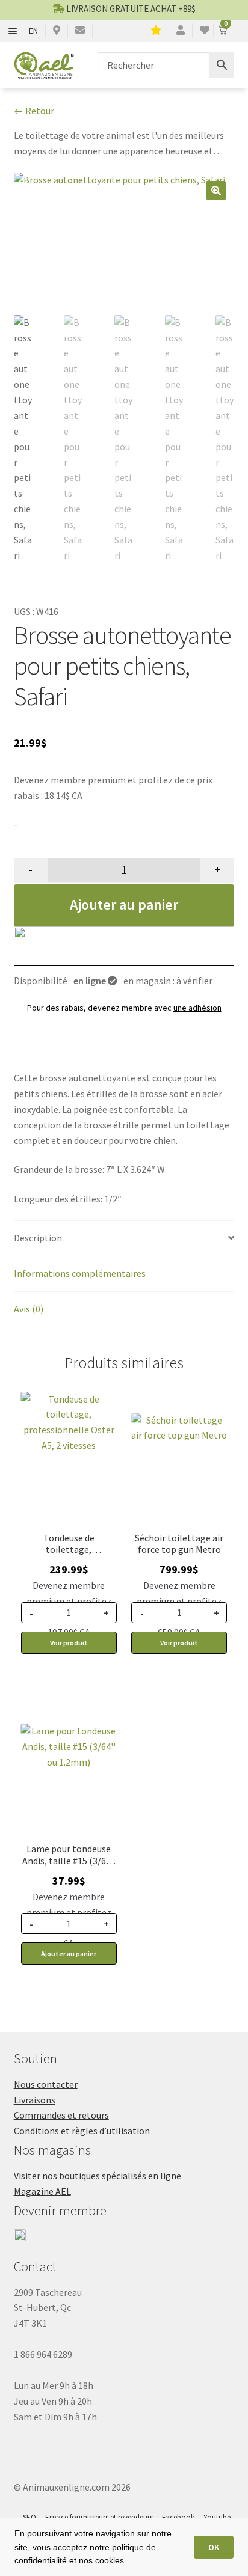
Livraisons (35, 2100)
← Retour (34, 111)
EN (33, 31)
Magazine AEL (42, 2191)
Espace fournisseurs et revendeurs (99, 2517)
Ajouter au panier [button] (69, 1953)
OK (214, 2547)
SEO (29, 2517)
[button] (216, 191)
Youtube (217, 2517)
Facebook (178, 2517)
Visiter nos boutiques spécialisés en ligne (98, 2176)
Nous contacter (46, 2084)
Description (38, 1238)
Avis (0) (29, 1309)
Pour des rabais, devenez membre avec (124, 1008)
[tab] (124, 1239)
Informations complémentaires (80, 1273)
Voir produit (69, 1643)
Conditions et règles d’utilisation (82, 2131)
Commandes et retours (61, 2115)
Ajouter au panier (124, 904)
